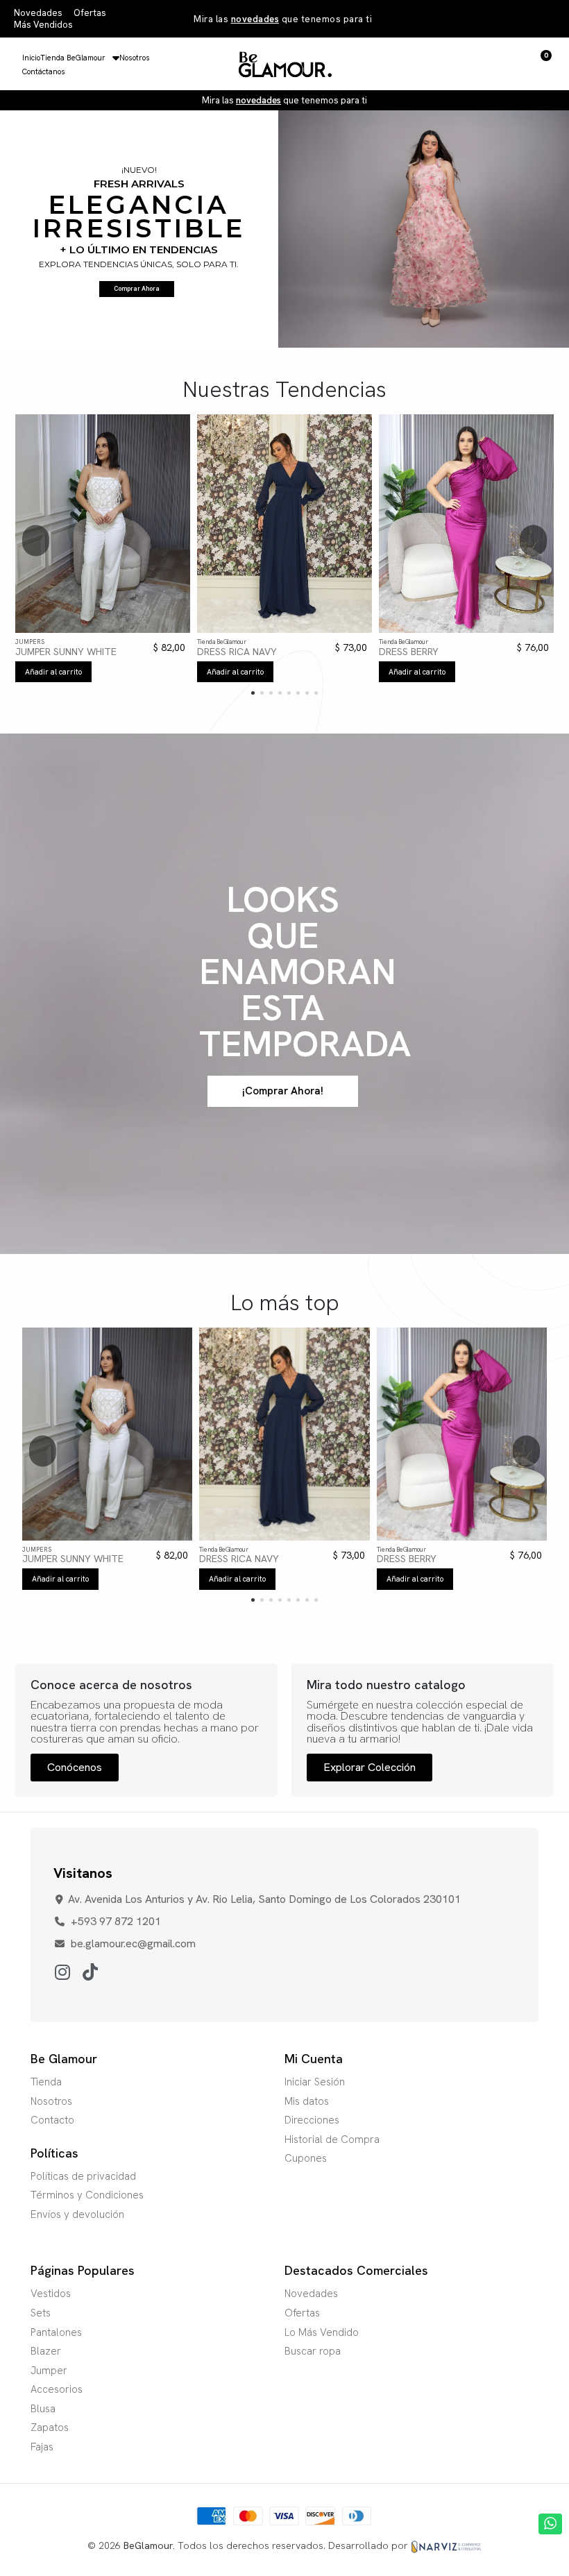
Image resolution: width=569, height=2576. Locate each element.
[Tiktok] (90, 1973)
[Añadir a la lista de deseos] (87, 629)
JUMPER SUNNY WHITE (66, 652)
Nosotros (135, 58)
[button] (494, 64)
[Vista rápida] (118, 629)
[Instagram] (62, 1973)
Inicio (31, 58)
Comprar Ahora (137, 289)
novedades (255, 19)
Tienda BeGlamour (73, 58)
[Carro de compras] (542, 64)
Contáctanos (44, 71)
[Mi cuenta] (518, 64)
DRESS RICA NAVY (237, 652)
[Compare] (102, 629)
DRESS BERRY (409, 652)
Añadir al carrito (53, 672)
